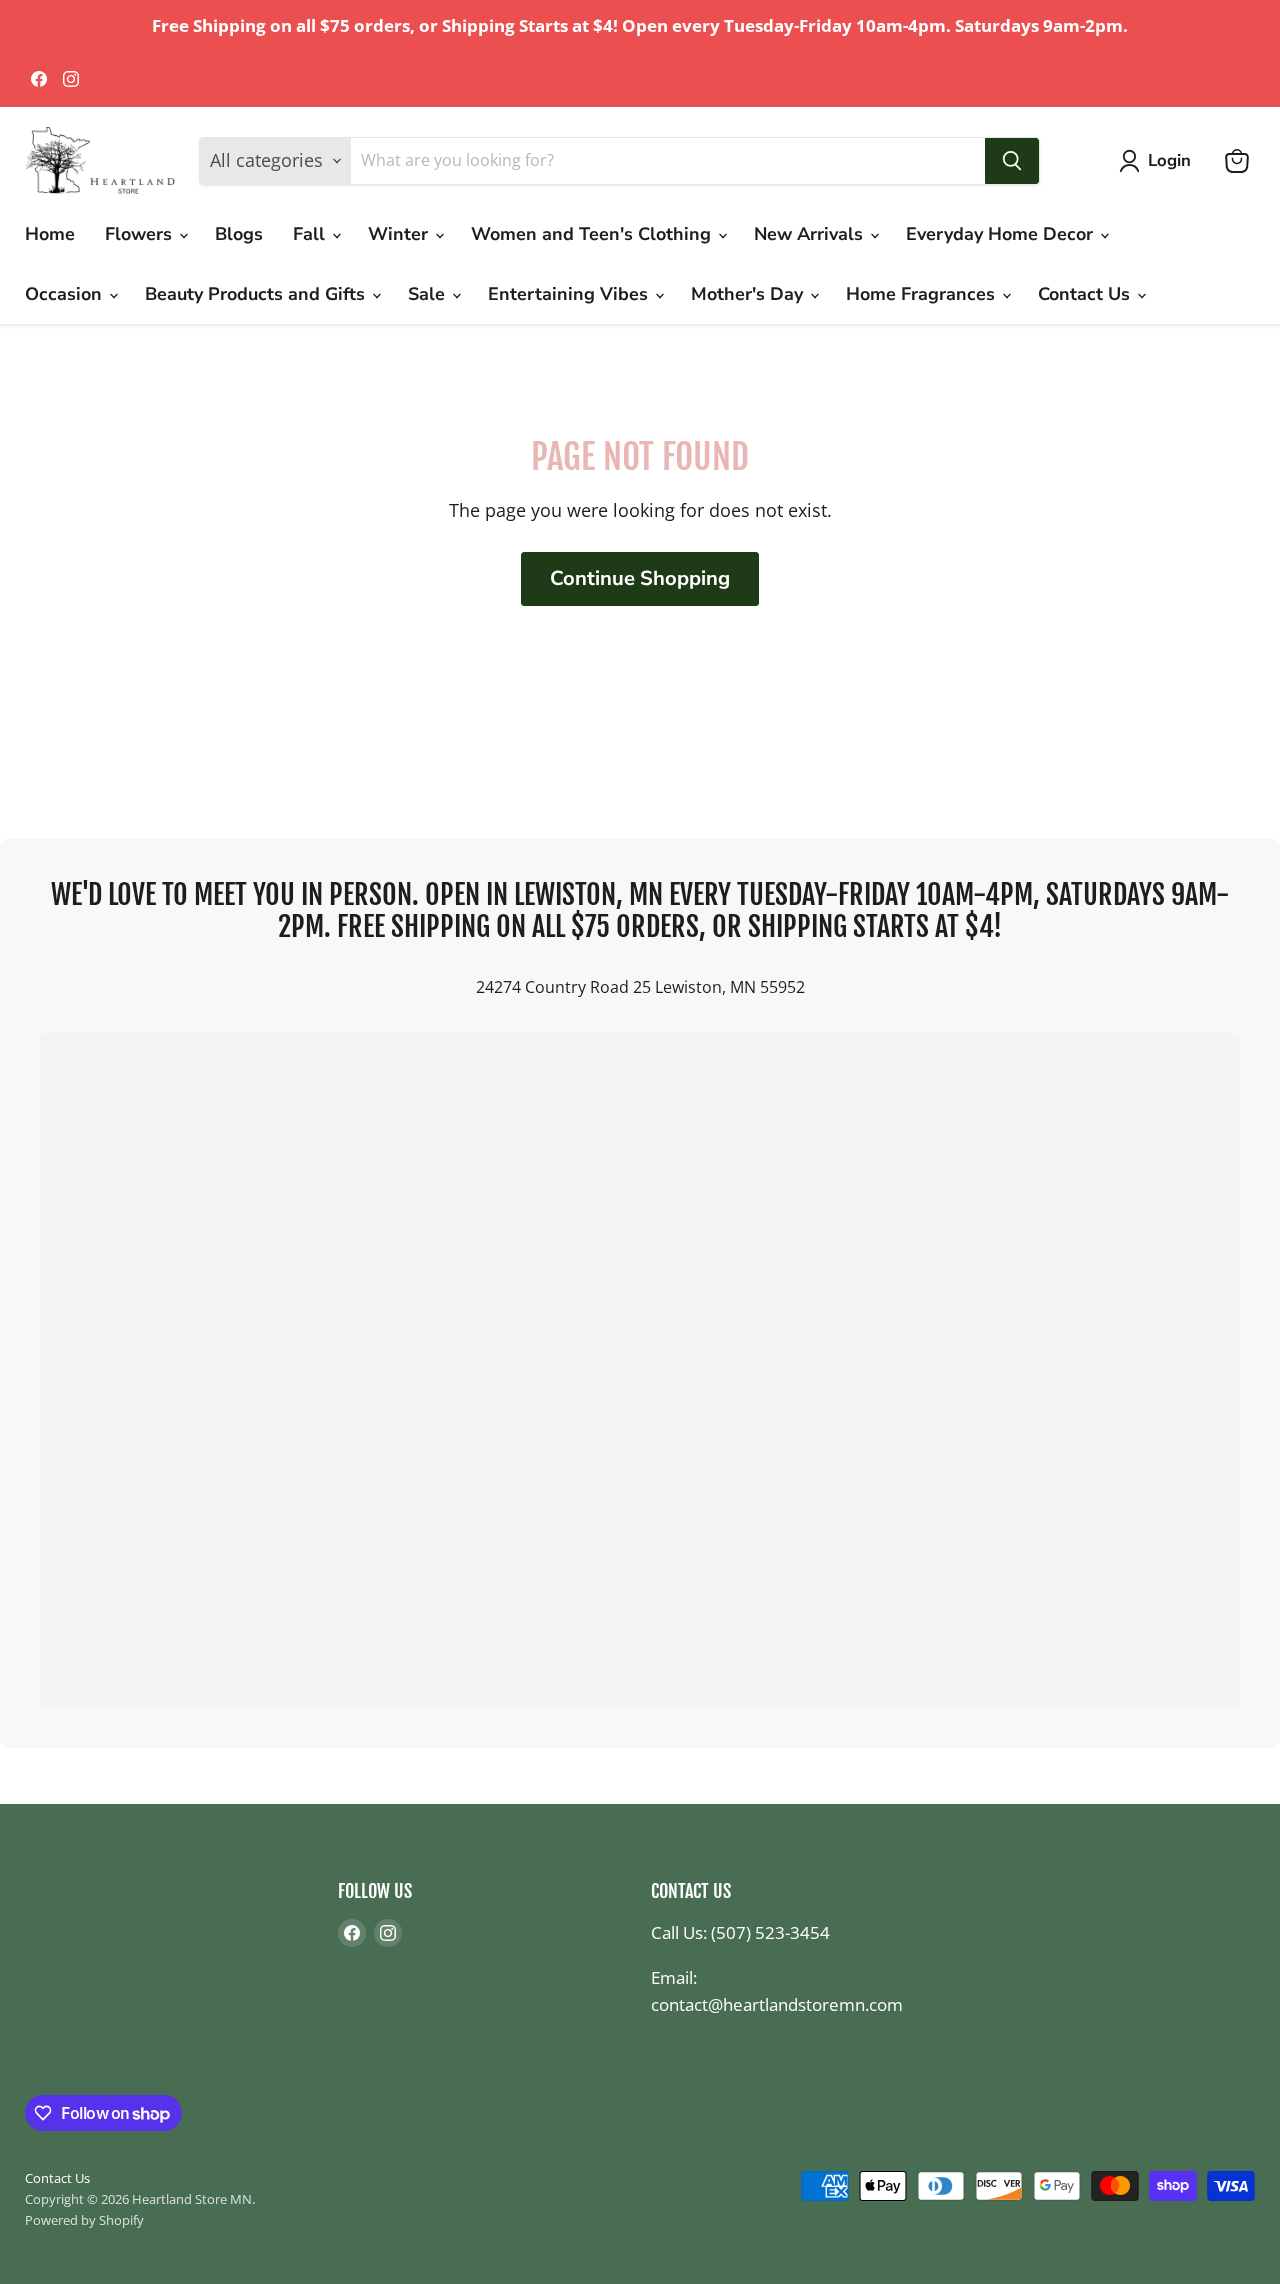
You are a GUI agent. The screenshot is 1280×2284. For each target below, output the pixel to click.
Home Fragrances (923, 294)
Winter (400, 234)
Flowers (141, 234)
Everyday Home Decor (1002, 234)
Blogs (239, 234)
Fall (311, 234)
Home (50, 234)
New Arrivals (811, 234)
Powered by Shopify (84, 2220)
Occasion (66, 294)
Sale (429, 294)
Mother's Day (749, 294)
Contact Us (1086, 294)
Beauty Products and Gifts (257, 294)
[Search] (1012, 161)
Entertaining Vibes (570, 294)
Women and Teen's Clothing (593, 234)
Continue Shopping (640, 578)
